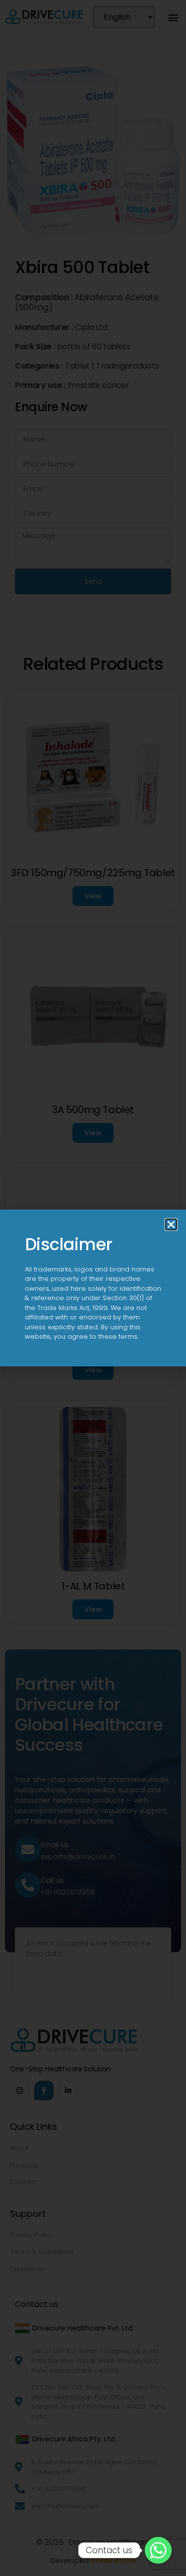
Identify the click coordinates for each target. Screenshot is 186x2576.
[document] (93, 1288)
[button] (171, 1224)
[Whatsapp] (158, 2550)
